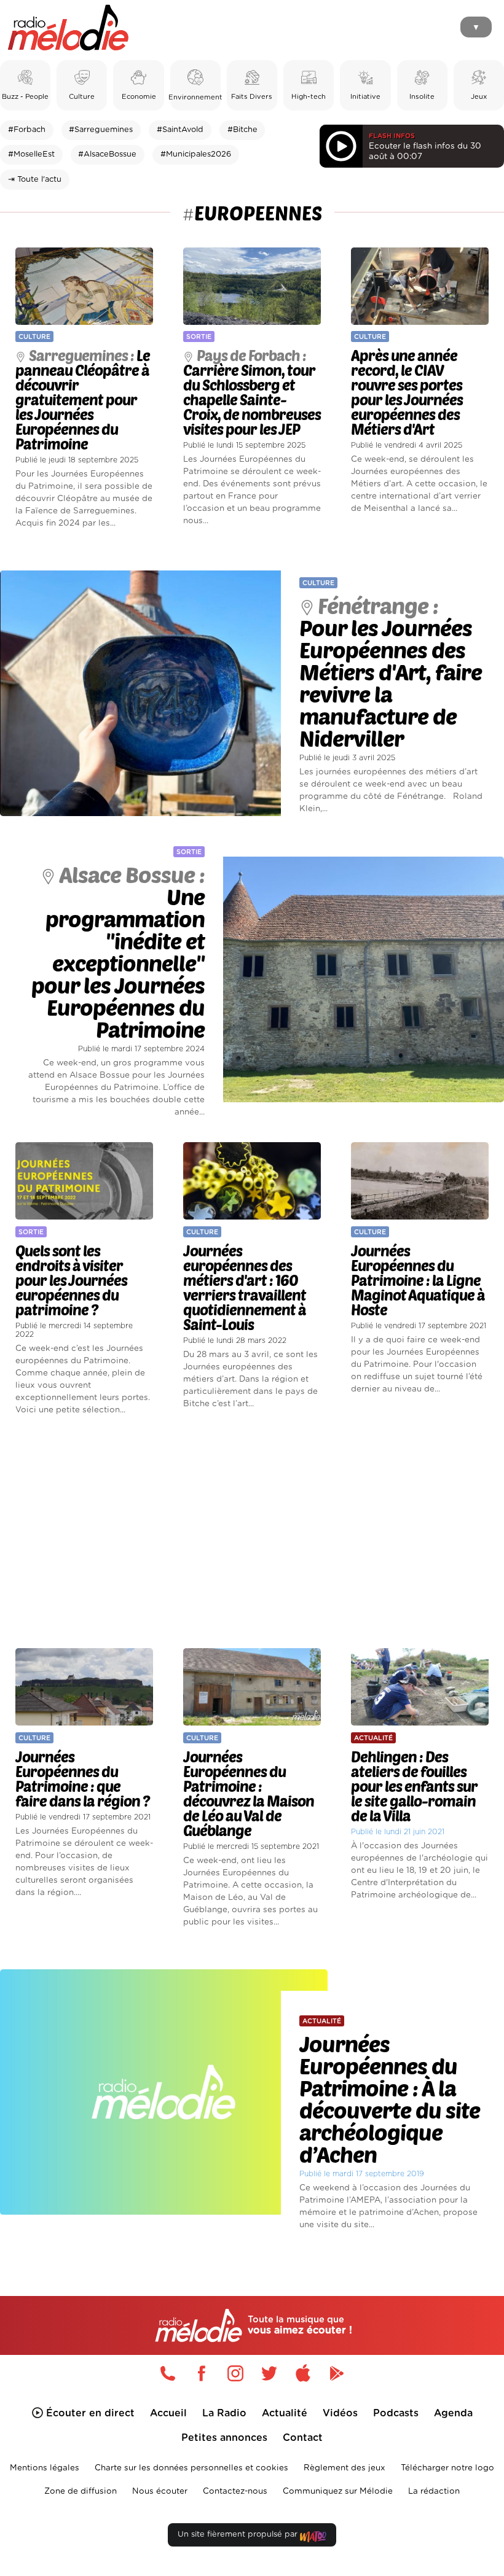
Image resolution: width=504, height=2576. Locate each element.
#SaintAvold (180, 130)
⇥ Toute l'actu (35, 180)
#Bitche (242, 130)
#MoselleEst (31, 154)
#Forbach (27, 130)
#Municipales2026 (196, 154)
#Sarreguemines (101, 130)
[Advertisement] (252, 1533)
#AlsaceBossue (107, 154)
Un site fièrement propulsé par (239, 2535)
